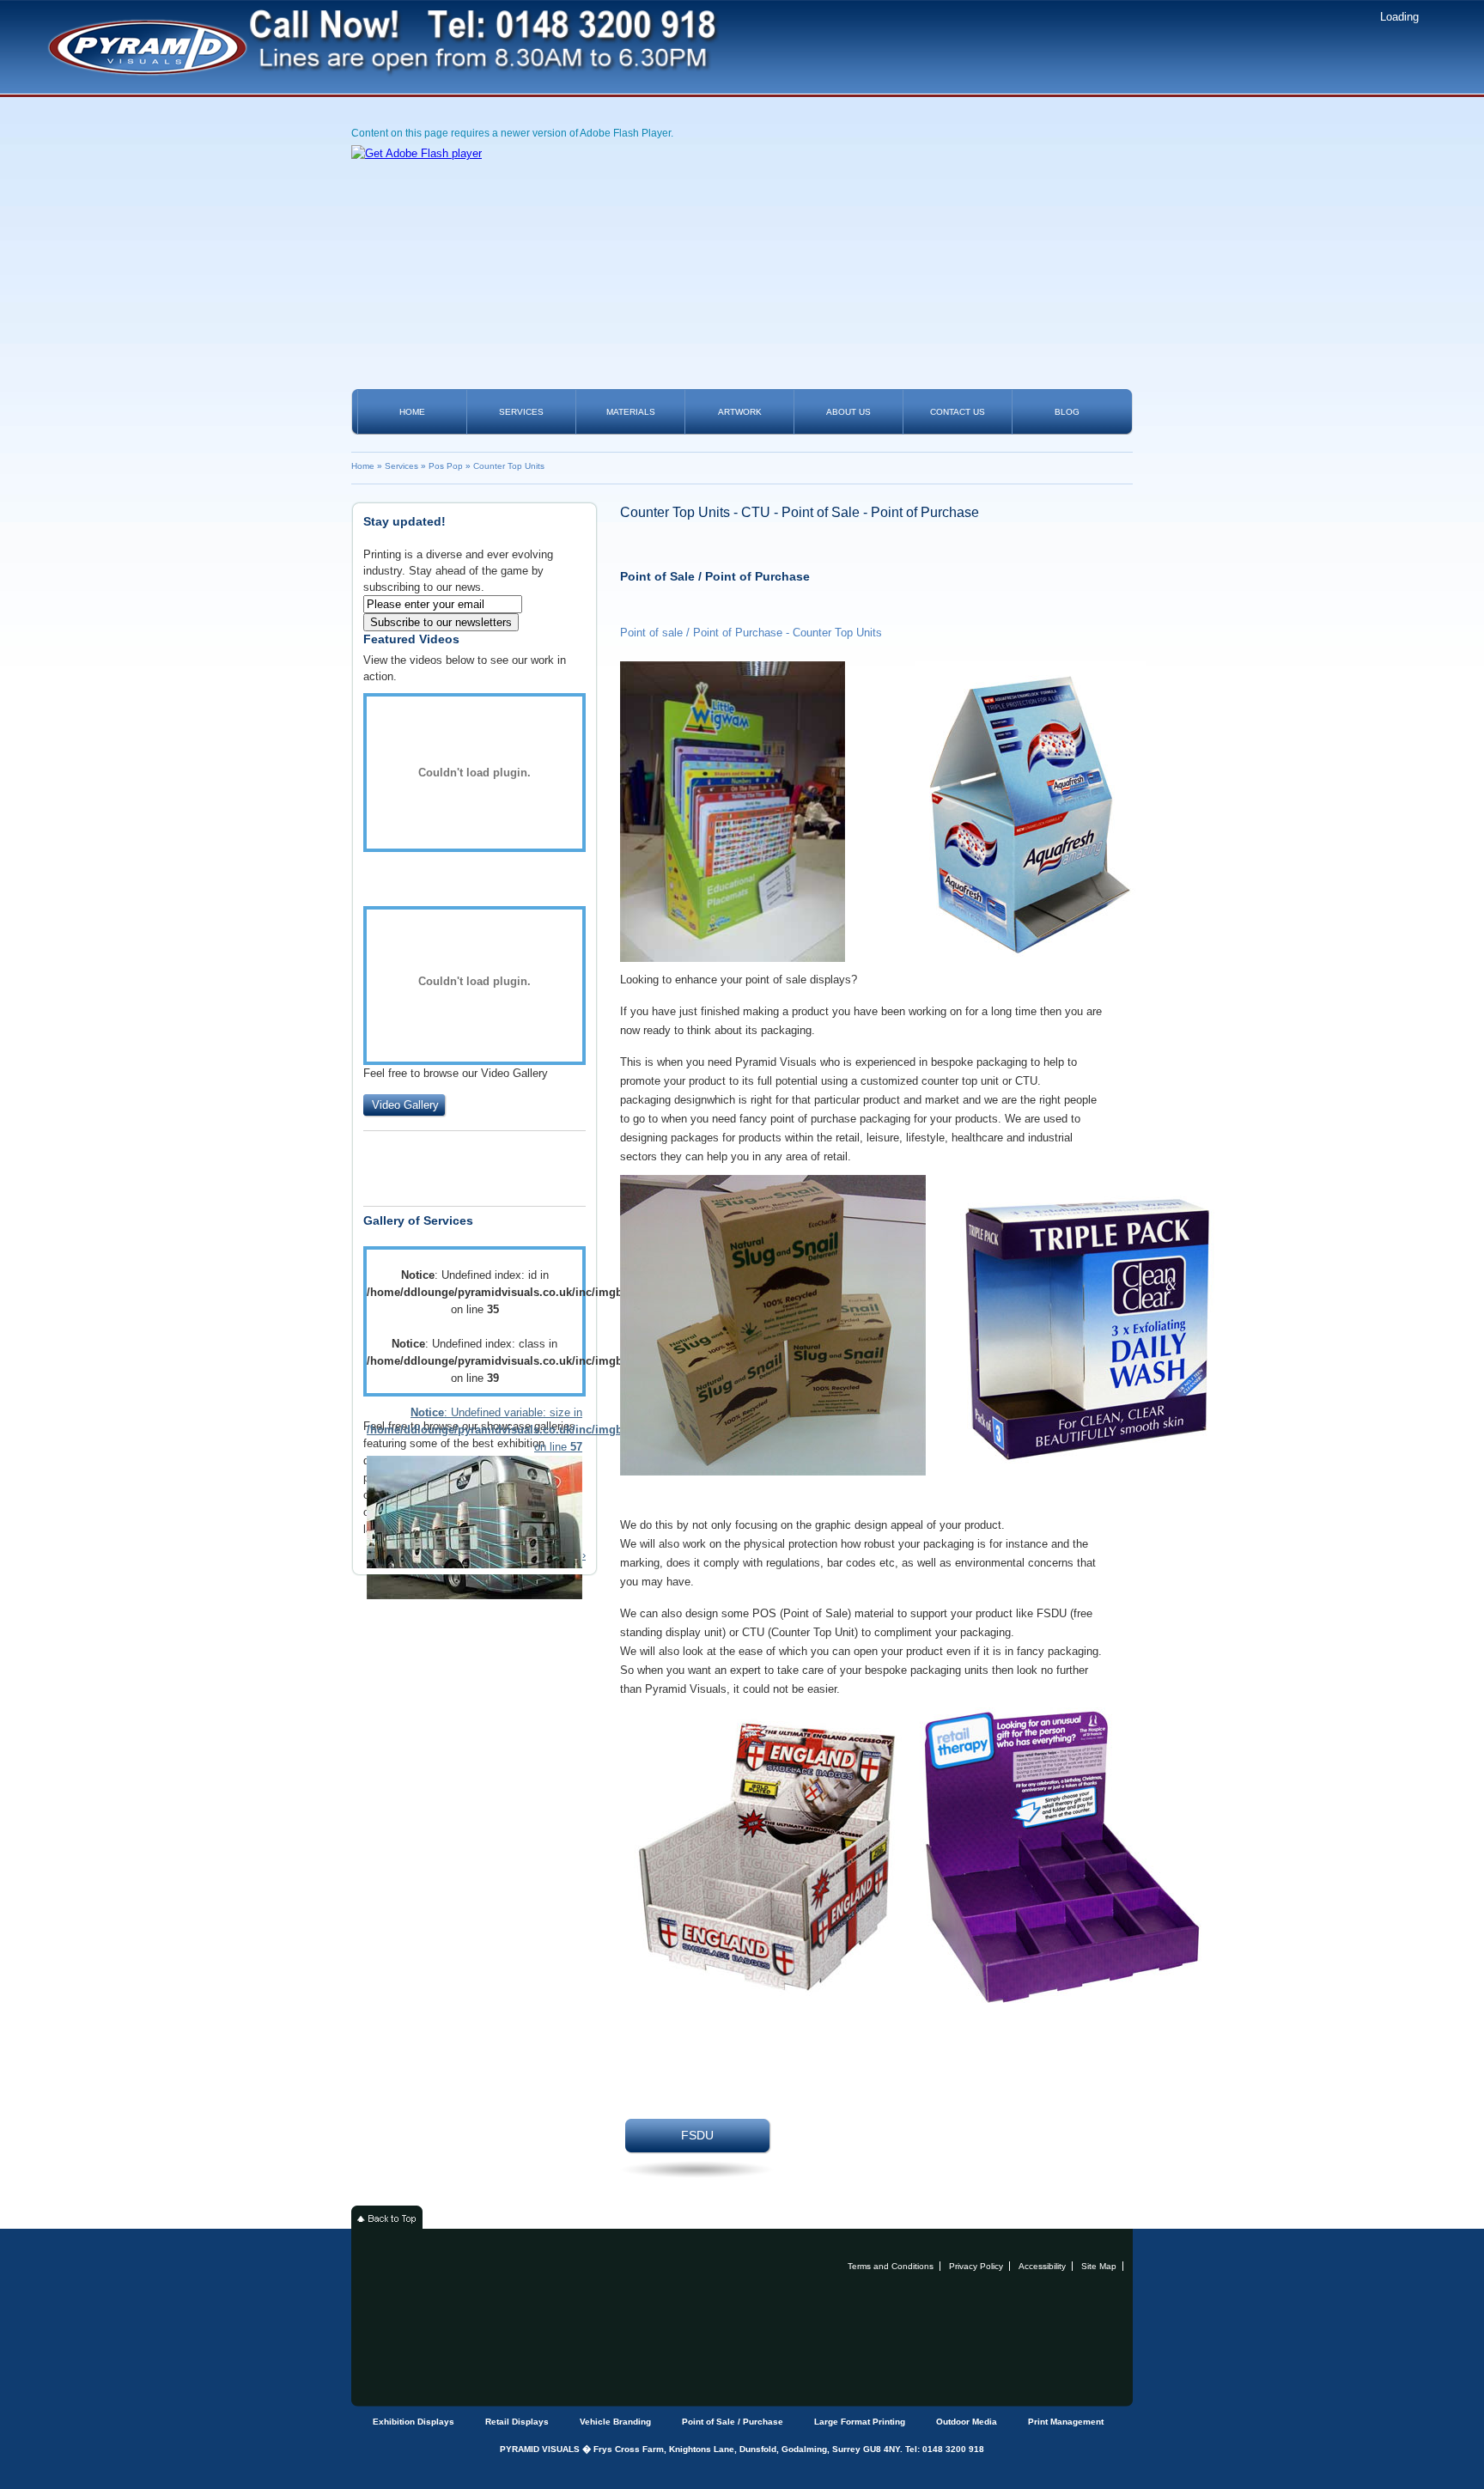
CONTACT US (958, 412)
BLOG (1067, 412)
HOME (412, 412)
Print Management (1066, 2422)
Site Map (1099, 2266)
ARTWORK (740, 412)
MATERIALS (631, 412)
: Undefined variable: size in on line (474, 1430)
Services (401, 466)
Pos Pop (446, 466)
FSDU (697, 2135)
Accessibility (1042, 2266)
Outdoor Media (967, 2422)
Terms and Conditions (891, 2266)
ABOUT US (848, 412)
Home (363, 466)
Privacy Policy (976, 2266)
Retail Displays (517, 2422)
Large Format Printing (860, 2422)
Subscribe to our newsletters (441, 622)
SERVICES (521, 412)
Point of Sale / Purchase (733, 2422)
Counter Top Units (509, 466)
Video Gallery (405, 1105)
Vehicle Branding (615, 2422)
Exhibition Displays (414, 2422)
